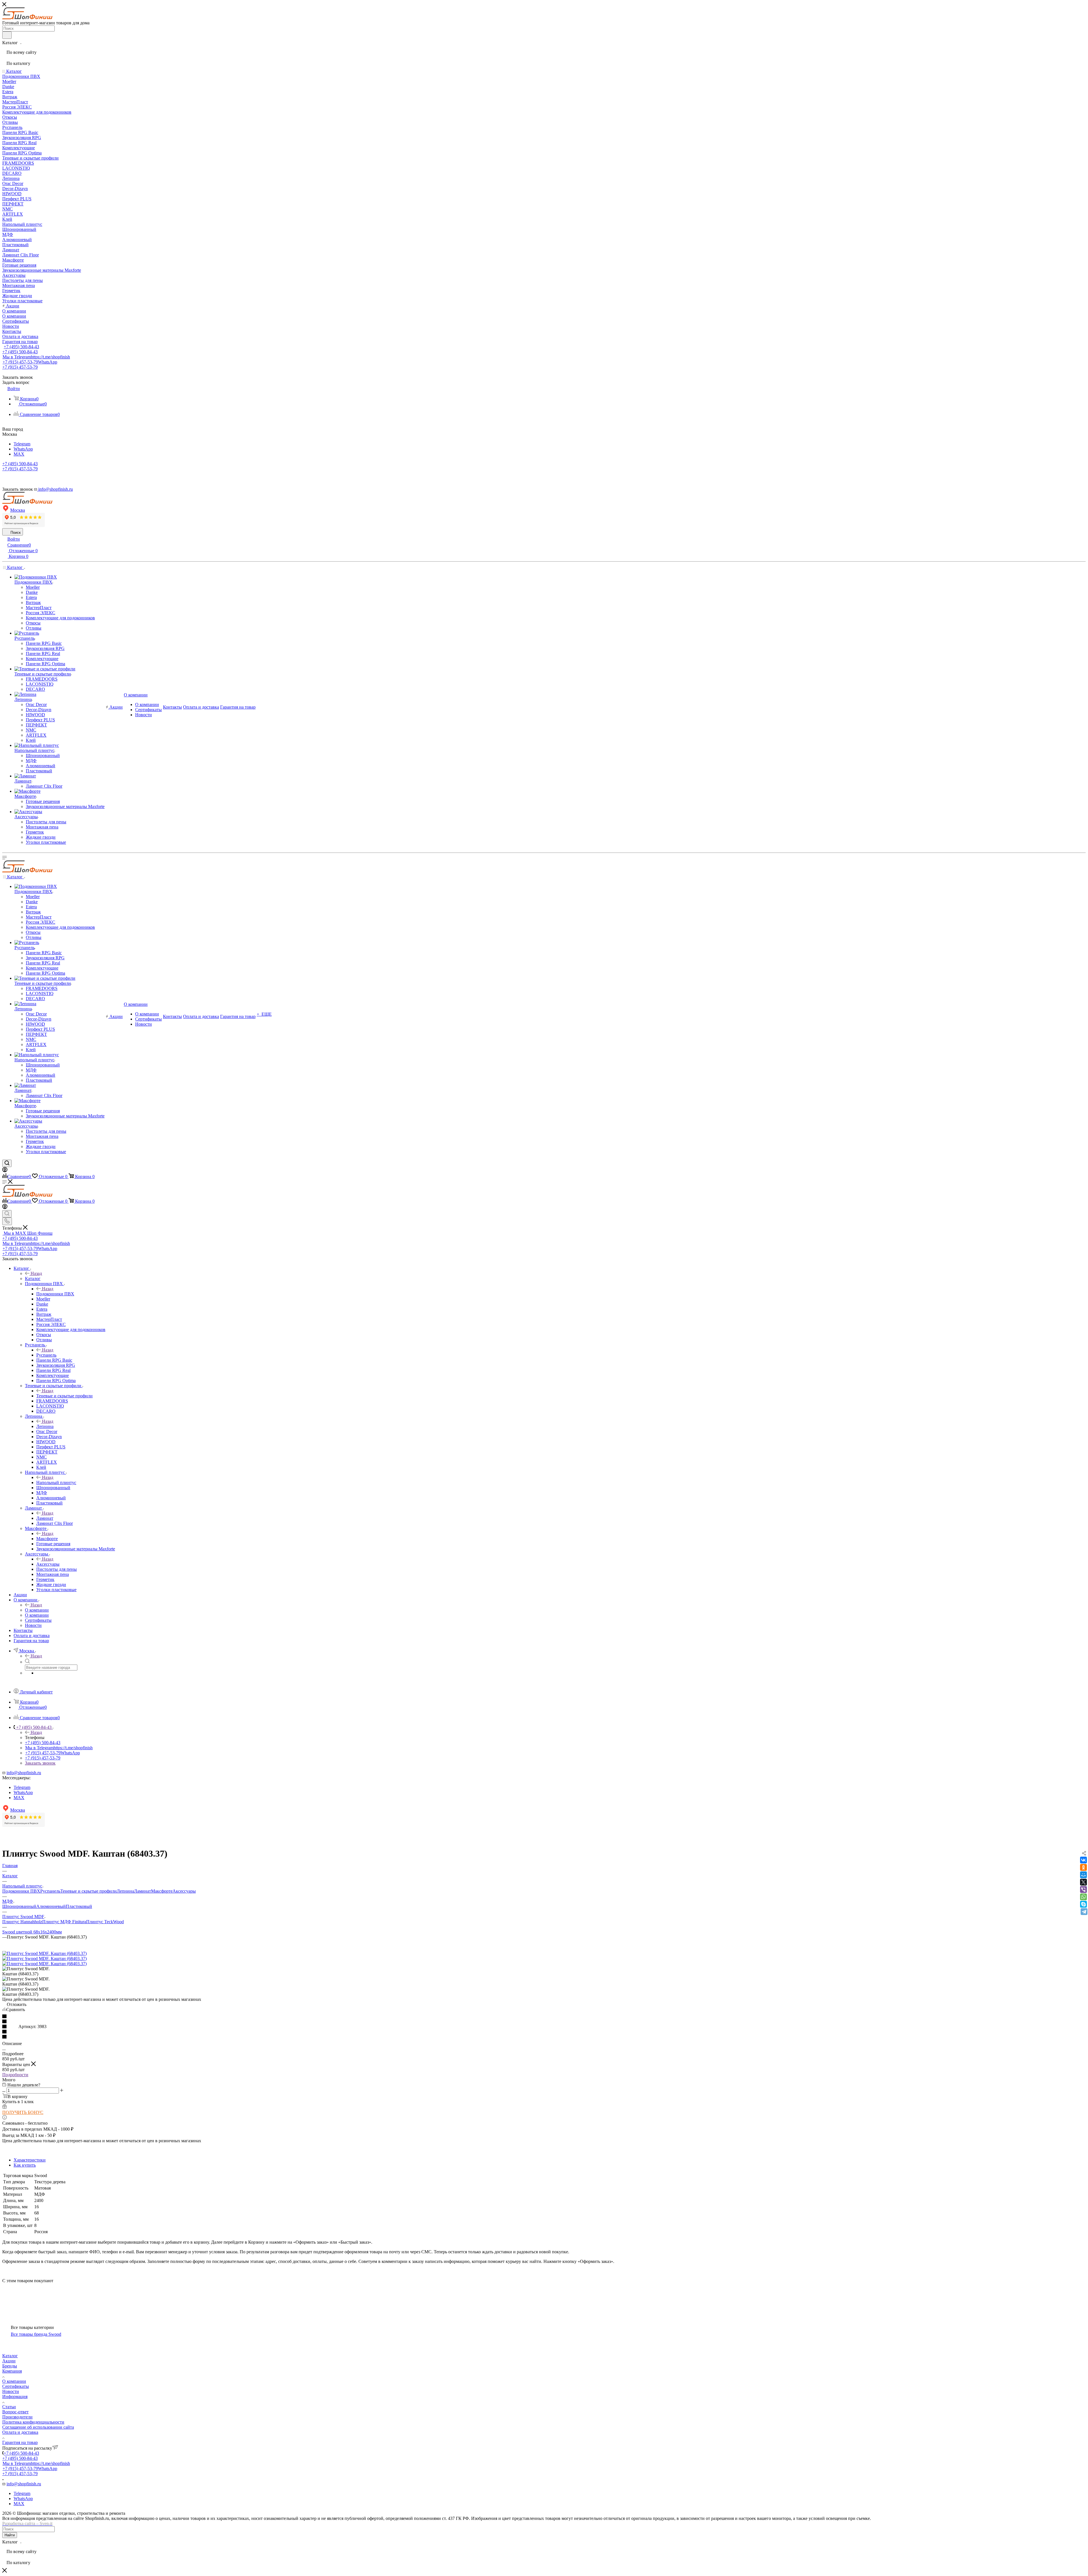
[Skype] (1083, 1904)
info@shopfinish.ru (24, 1773)
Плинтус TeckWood (105, 1922)
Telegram (22, 444)
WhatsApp (23, 449)
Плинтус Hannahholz (22, 1922)
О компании (37, 1610)
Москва (18, 510)
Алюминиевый (51, 1906)
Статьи (9, 2407)
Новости (11, 2391)
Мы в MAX (28, 1233)
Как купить (25, 2165)
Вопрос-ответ (15, 2412)
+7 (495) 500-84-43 (21, 347)
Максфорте (47, 1539)
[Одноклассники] (1083, 1867)
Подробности (15, 2075)
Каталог (33, 1279)
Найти (10, 2535)
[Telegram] (1084, 1912)
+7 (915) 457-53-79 (30, 362)
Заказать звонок (40, 1763)
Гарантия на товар (20, 2442)
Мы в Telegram (36, 357)
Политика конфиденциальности (33, 2422)
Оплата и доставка (20, 2432)
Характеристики (30, 2160)
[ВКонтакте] (1083, 1860)
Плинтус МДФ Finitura (64, 1922)
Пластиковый (79, 1906)
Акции (9, 2361)
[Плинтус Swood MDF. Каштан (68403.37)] (44, 1953)
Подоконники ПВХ (55, 1294)
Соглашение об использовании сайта (38, 2427)
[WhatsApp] (1083, 1897)
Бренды (10, 2366)
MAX (19, 454)
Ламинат (45, 1518)
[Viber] (1083, 1890)
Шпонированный (19, 1906)
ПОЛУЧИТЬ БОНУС (23, 2112)
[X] (1083, 1882)
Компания (12, 2371)
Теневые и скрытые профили (64, 1396)
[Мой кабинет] (5, 1171)
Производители (17, 2417)
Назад (36, 1273)
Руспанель (46, 1355)
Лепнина (45, 1426)
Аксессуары (48, 1564)
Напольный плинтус (56, 1483)
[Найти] (7, 35)
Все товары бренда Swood (36, 2334)
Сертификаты (16, 2386)
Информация (15, 2397)
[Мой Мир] (1083, 1875)
